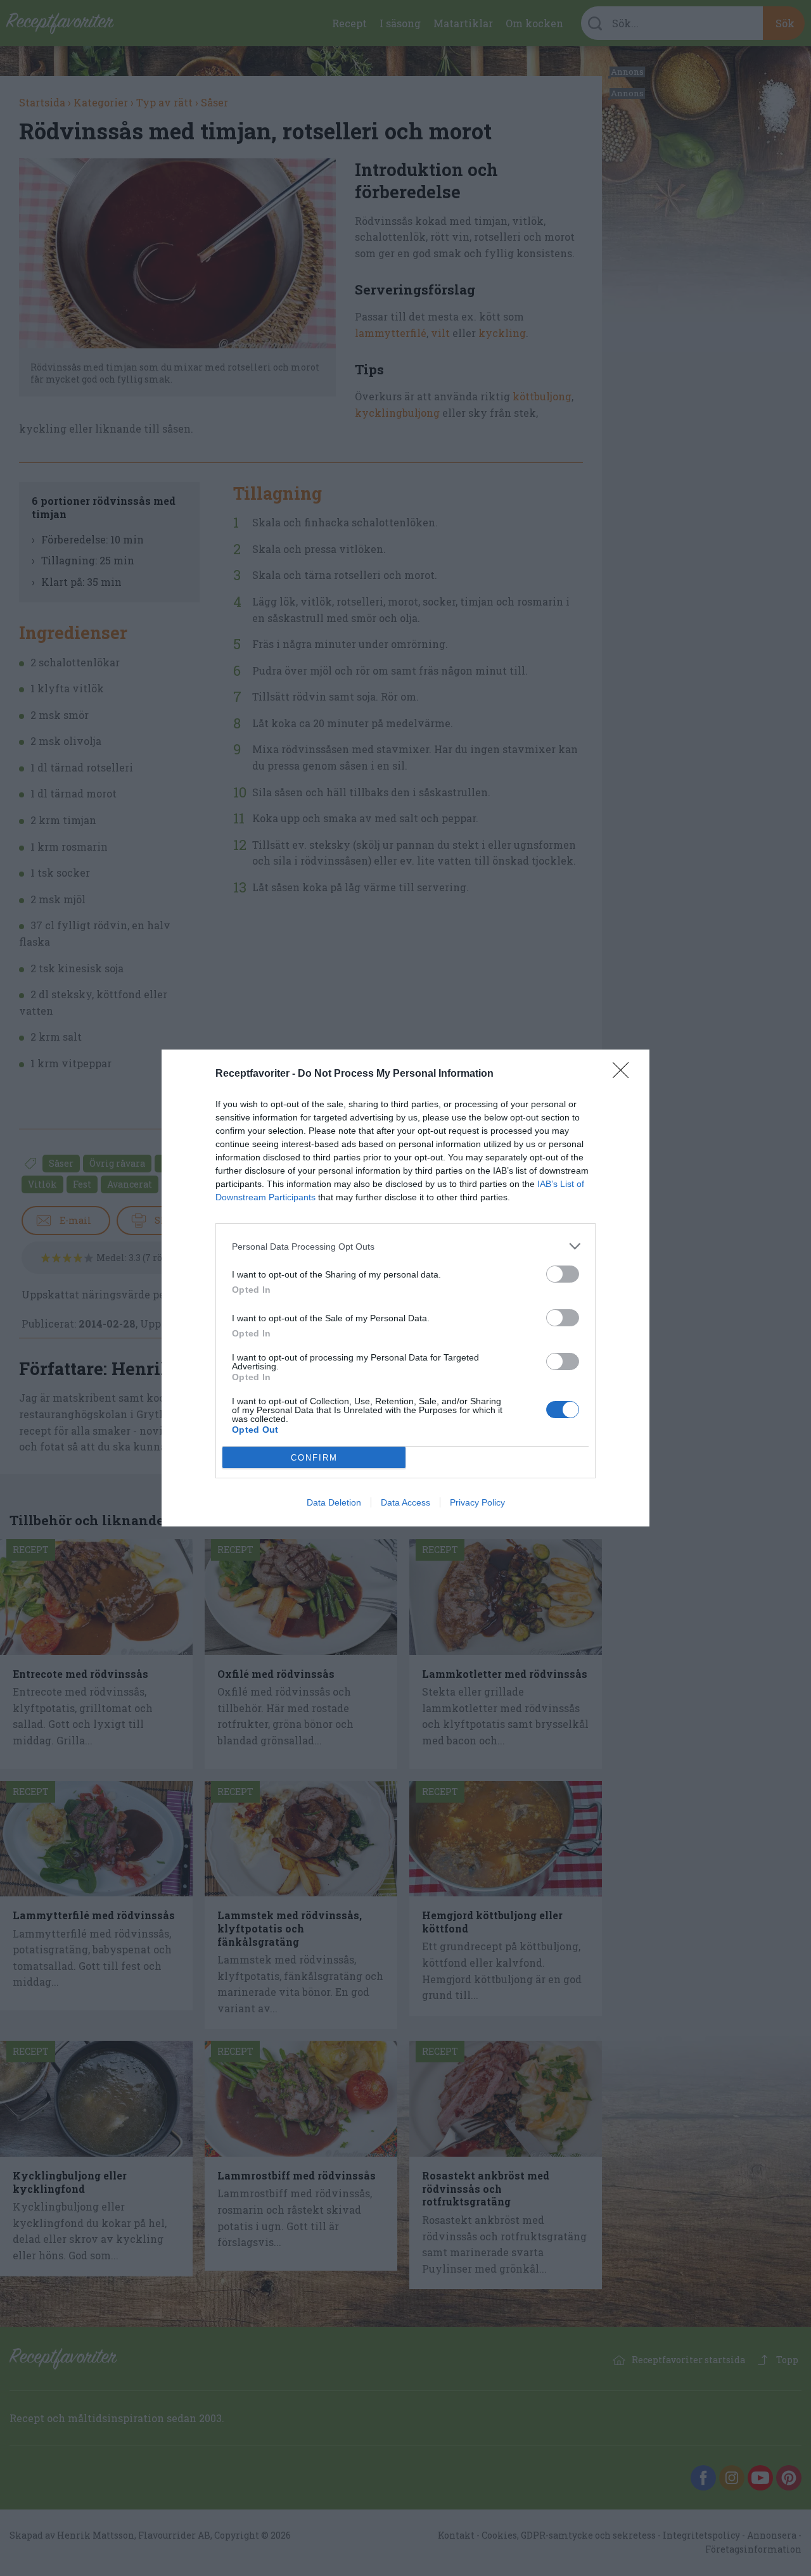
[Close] (625, 1074)
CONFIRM (314, 1458)
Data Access (405, 1502)
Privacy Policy (477, 1502)
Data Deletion (334, 1502)
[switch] (563, 1274)
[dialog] (405, 1288)
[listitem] (405, 1246)
